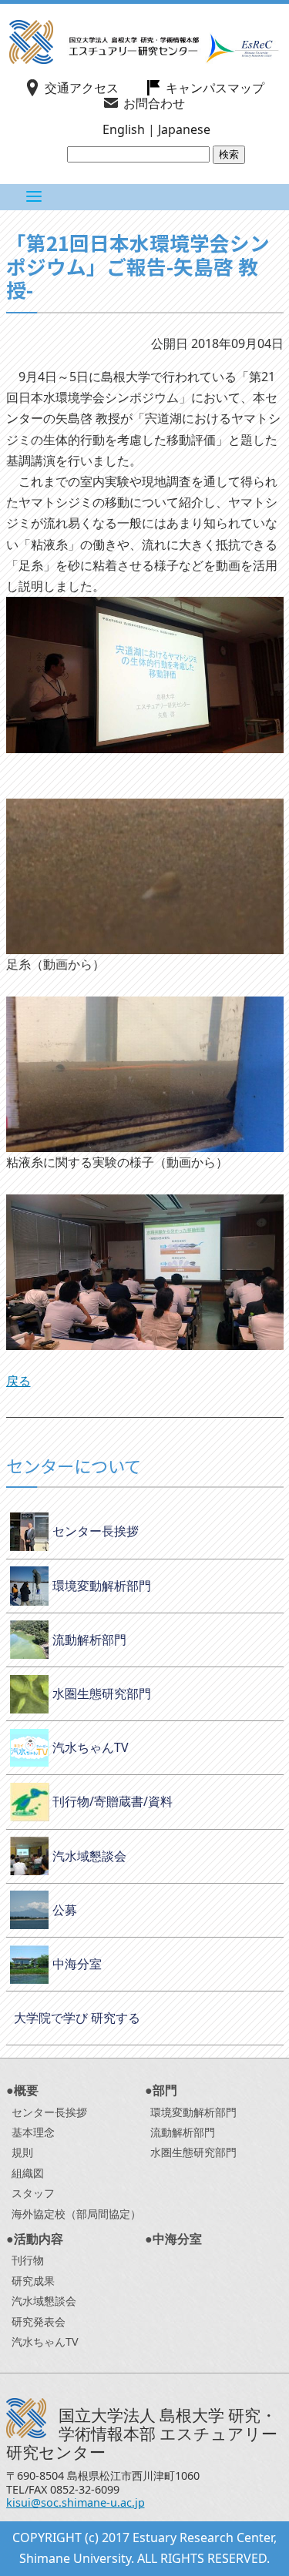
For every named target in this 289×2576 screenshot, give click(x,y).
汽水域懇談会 (89, 1856)
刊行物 (28, 2260)
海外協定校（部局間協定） (76, 2214)
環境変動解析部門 (102, 1586)
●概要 (22, 2090)
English (124, 129)
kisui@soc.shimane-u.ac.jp (76, 2502)
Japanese (184, 129)
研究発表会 (39, 2321)
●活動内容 (35, 2239)
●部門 (161, 2090)
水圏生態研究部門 (102, 1693)
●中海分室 (173, 2239)
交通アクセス (82, 88)
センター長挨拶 (96, 1531)
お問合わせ (154, 103)
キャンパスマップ (215, 88)
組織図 (28, 2173)
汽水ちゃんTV (91, 1747)
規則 (22, 2152)
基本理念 (33, 2132)
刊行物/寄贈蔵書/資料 (113, 1801)
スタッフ (33, 2193)
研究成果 (33, 2281)
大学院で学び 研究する (77, 2018)
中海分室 (77, 1964)
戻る (18, 1381)
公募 (65, 1910)
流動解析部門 (89, 1640)
